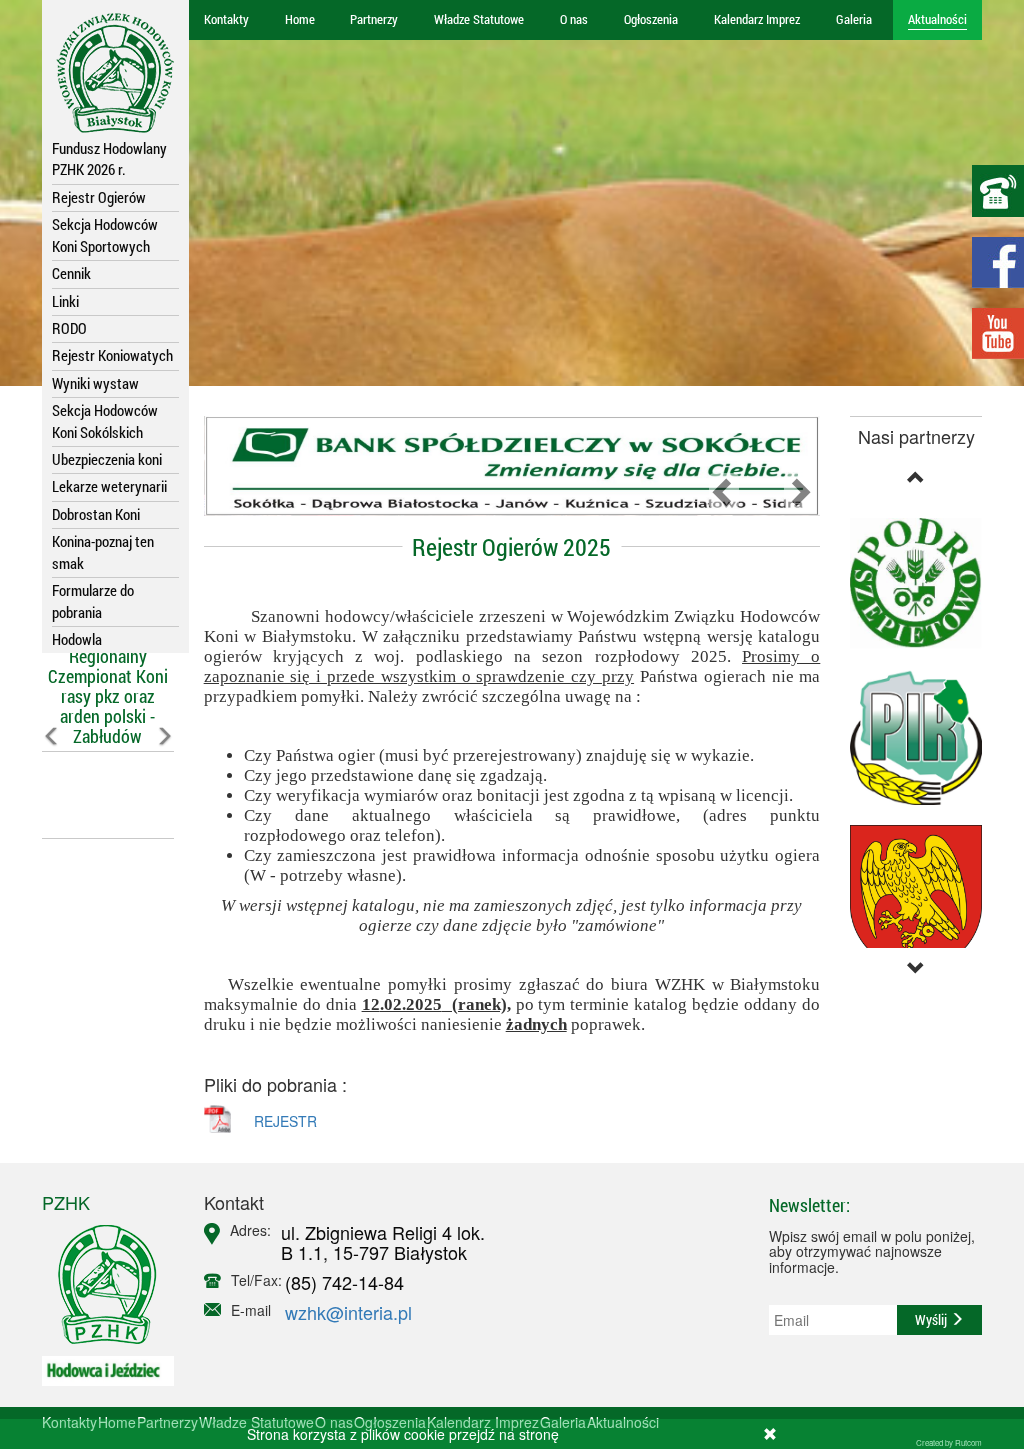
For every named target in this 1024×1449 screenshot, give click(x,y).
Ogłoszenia (651, 19)
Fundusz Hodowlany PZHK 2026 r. (109, 158)
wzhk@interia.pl (348, 1312)
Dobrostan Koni (96, 514)
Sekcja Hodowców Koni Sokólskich (105, 420)
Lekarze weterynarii (109, 486)
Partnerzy (374, 19)
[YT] (998, 333)
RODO (69, 328)
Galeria (854, 19)
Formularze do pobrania (93, 600)
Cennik (71, 273)
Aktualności (937, 19)
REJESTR (285, 1121)
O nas (574, 19)
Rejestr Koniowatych (112, 355)
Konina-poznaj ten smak (103, 551)
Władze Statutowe (479, 19)
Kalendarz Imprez (757, 19)
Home (300, 19)
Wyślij (932, 1319)
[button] (52, 780)
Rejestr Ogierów (99, 197)
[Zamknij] (770, 1434)
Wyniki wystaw (95, 383)
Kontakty (226, 19)
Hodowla (77, 639)
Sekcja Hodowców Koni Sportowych (105, 234)
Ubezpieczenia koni (107, 459)
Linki (65, 301)
